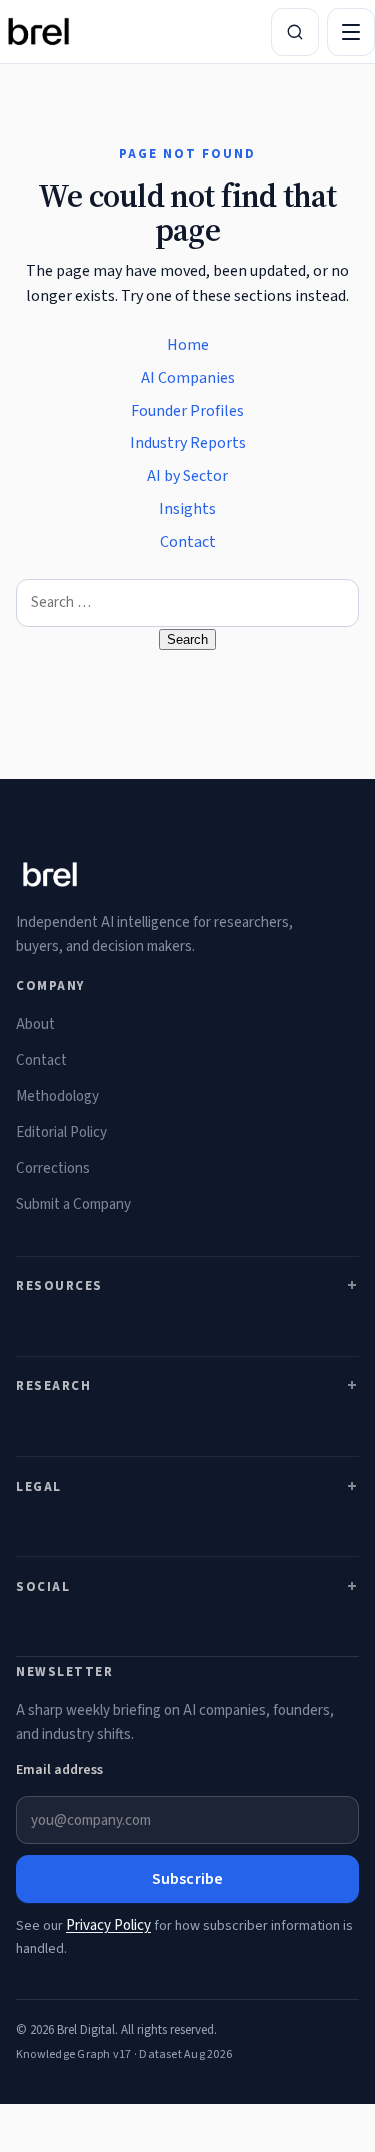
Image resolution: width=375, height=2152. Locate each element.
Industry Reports (188, 443)
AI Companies (188, 378)
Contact (188, 542)
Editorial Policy (61, 1132)
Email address (59, 1770)
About (35, 1024)
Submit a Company (73, 1204)
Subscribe (187, 1879)
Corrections (53, 1168)
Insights (187, 509)
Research (53, 1386)
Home (188, 345)
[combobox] (187, 603)
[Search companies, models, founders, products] (295, 32)
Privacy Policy (108, 1925)
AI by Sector (187, 476)
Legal (39, 1487)
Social (43, 1587)
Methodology (57, 1096)
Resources (59, 1286)
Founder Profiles (187, 411)
